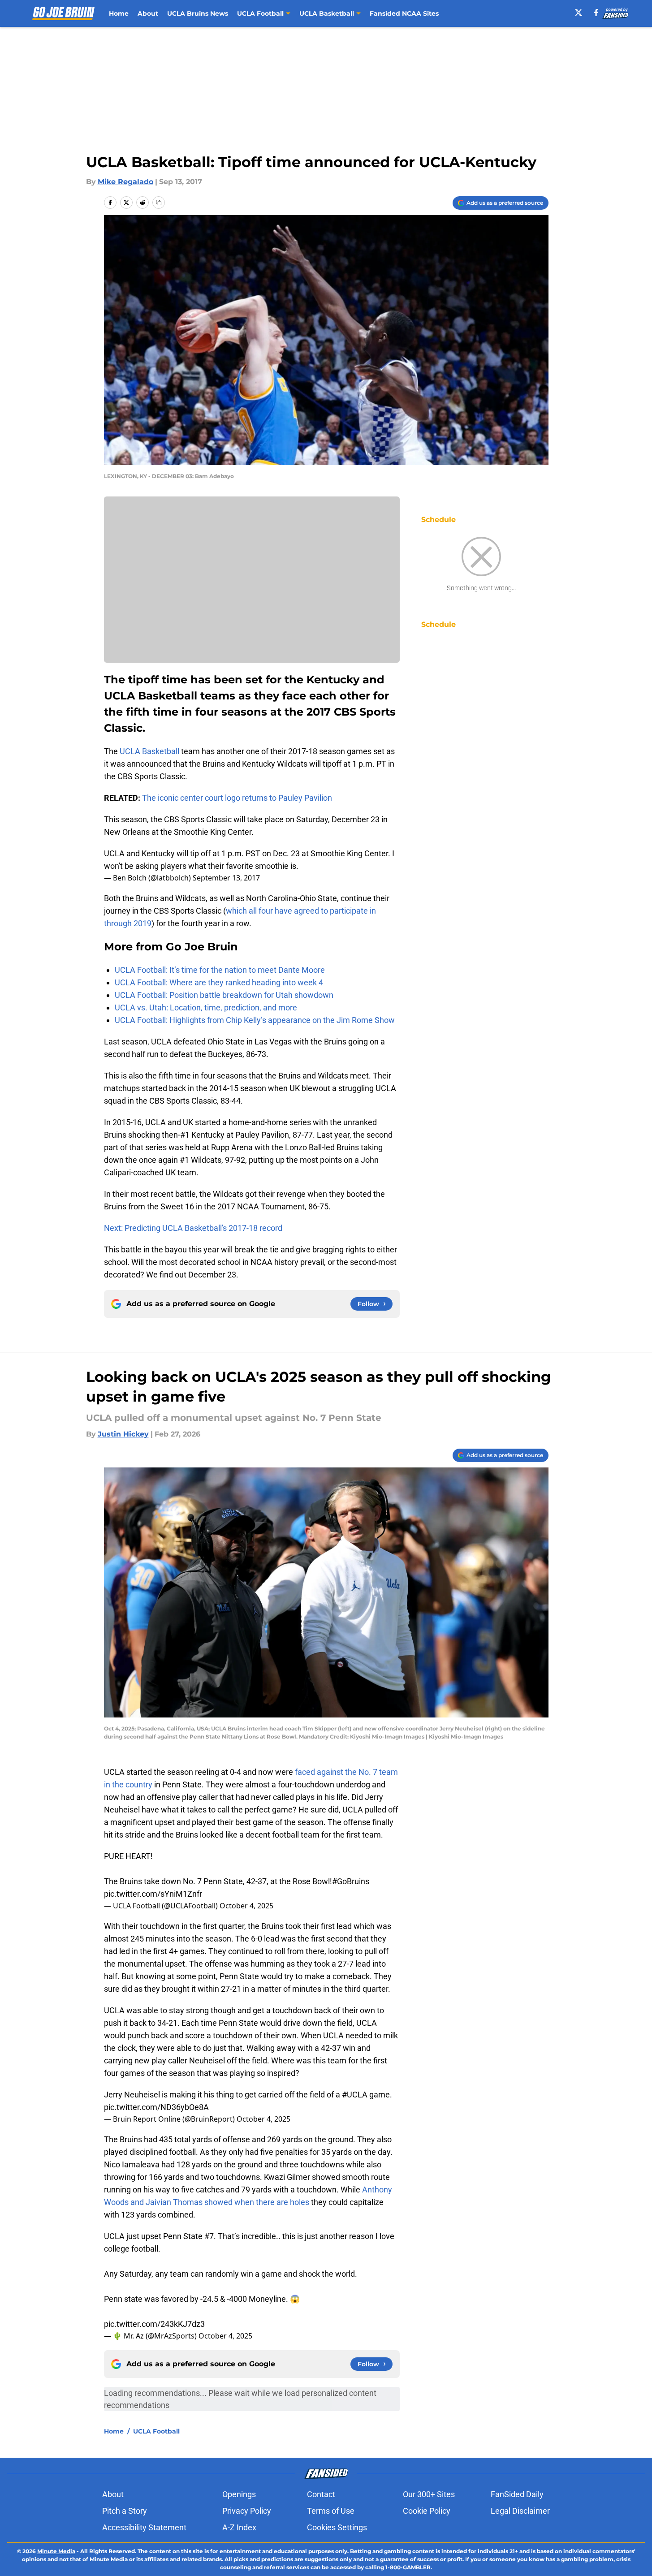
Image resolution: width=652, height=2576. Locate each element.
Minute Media (56, 2551)
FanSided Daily (517, 2494)
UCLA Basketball (149, 751)
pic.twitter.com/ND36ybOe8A (156, 2107)
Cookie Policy (427, 2511)
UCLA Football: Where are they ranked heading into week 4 (219, 982)
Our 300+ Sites (429, 2494)
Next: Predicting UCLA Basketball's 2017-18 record (193, 1228)
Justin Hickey (123, 1434)
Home (119, 13)
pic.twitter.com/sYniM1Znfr (153, 1894)
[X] (579, 13)
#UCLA (355, 2095)
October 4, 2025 (246, 1906)
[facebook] (596, 13)
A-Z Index (239, 2527)
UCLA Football (156, 2431)
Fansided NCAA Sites (404, 13)
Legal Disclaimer (520, 2511)
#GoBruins (351, 1881)
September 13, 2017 (226, 878)
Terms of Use (331, 2511)
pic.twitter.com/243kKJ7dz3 (154, 2324)
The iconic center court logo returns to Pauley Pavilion (237, 798)
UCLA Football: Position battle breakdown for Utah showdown (224, 995)
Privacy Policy (247, 2511)
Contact (321, 2494)
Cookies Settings (337, 2527)
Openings (239, 2494)
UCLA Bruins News (198, 13)
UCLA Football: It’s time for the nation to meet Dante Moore (220, 970)
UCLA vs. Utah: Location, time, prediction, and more (206, 1008)
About (148, 13)
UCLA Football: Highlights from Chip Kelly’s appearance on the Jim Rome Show (255, 1020)
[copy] (159, 203)
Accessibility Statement (144, 2527)
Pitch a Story (125, 2511)
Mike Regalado (125, 182)
